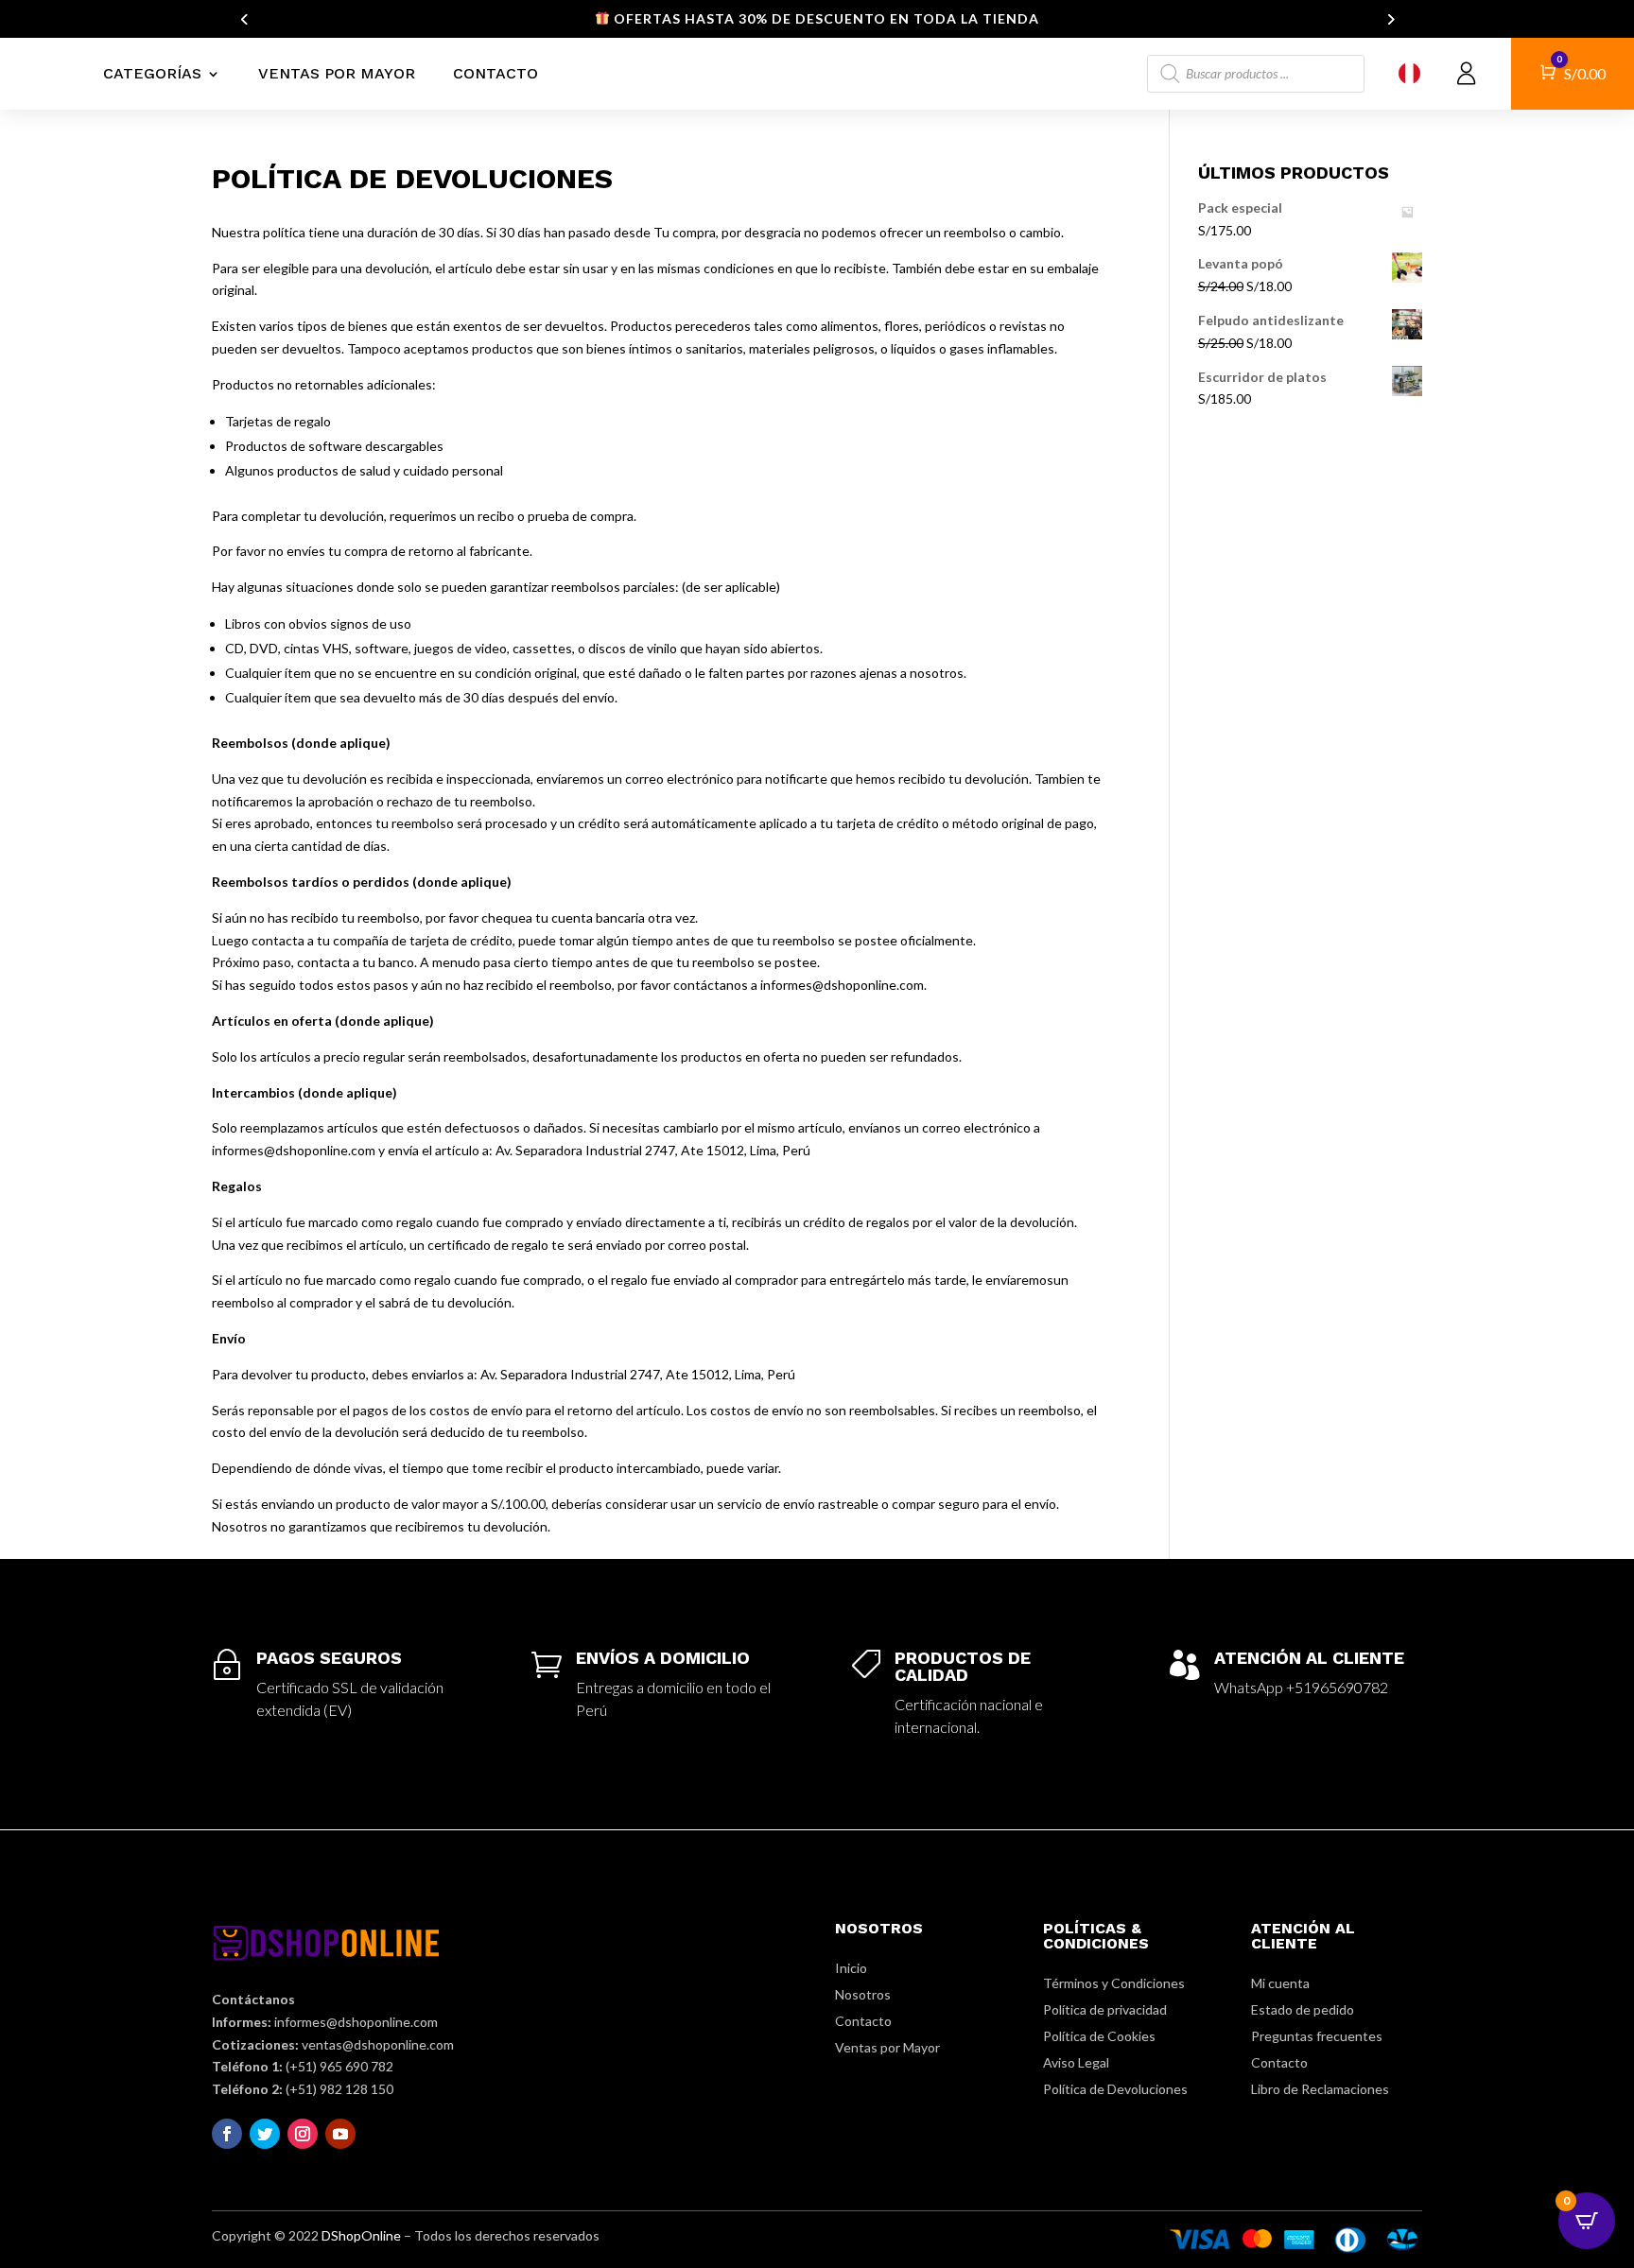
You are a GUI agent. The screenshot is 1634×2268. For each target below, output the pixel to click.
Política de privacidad (1105, 2009)
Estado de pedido (1303, 2009)
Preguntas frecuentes (1317, 2036)
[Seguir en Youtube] (340, 2134)
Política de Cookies (1099, 2036)
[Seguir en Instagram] (303, 2134)
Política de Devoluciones (1115, 2089)
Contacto (495, 73)
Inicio (851, 1968)
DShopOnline (361, 2235)
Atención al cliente (1309, 1658)
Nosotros (863, 1994)
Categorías (152, 73)
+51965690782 (1337, 1687)
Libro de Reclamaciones (1320, 2089)
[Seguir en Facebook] (227, 2134)
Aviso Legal (1076, 2062)
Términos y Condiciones (1114, 1983)
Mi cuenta (1280, 1983)
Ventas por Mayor (337, 73)
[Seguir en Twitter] (265, 2134)
